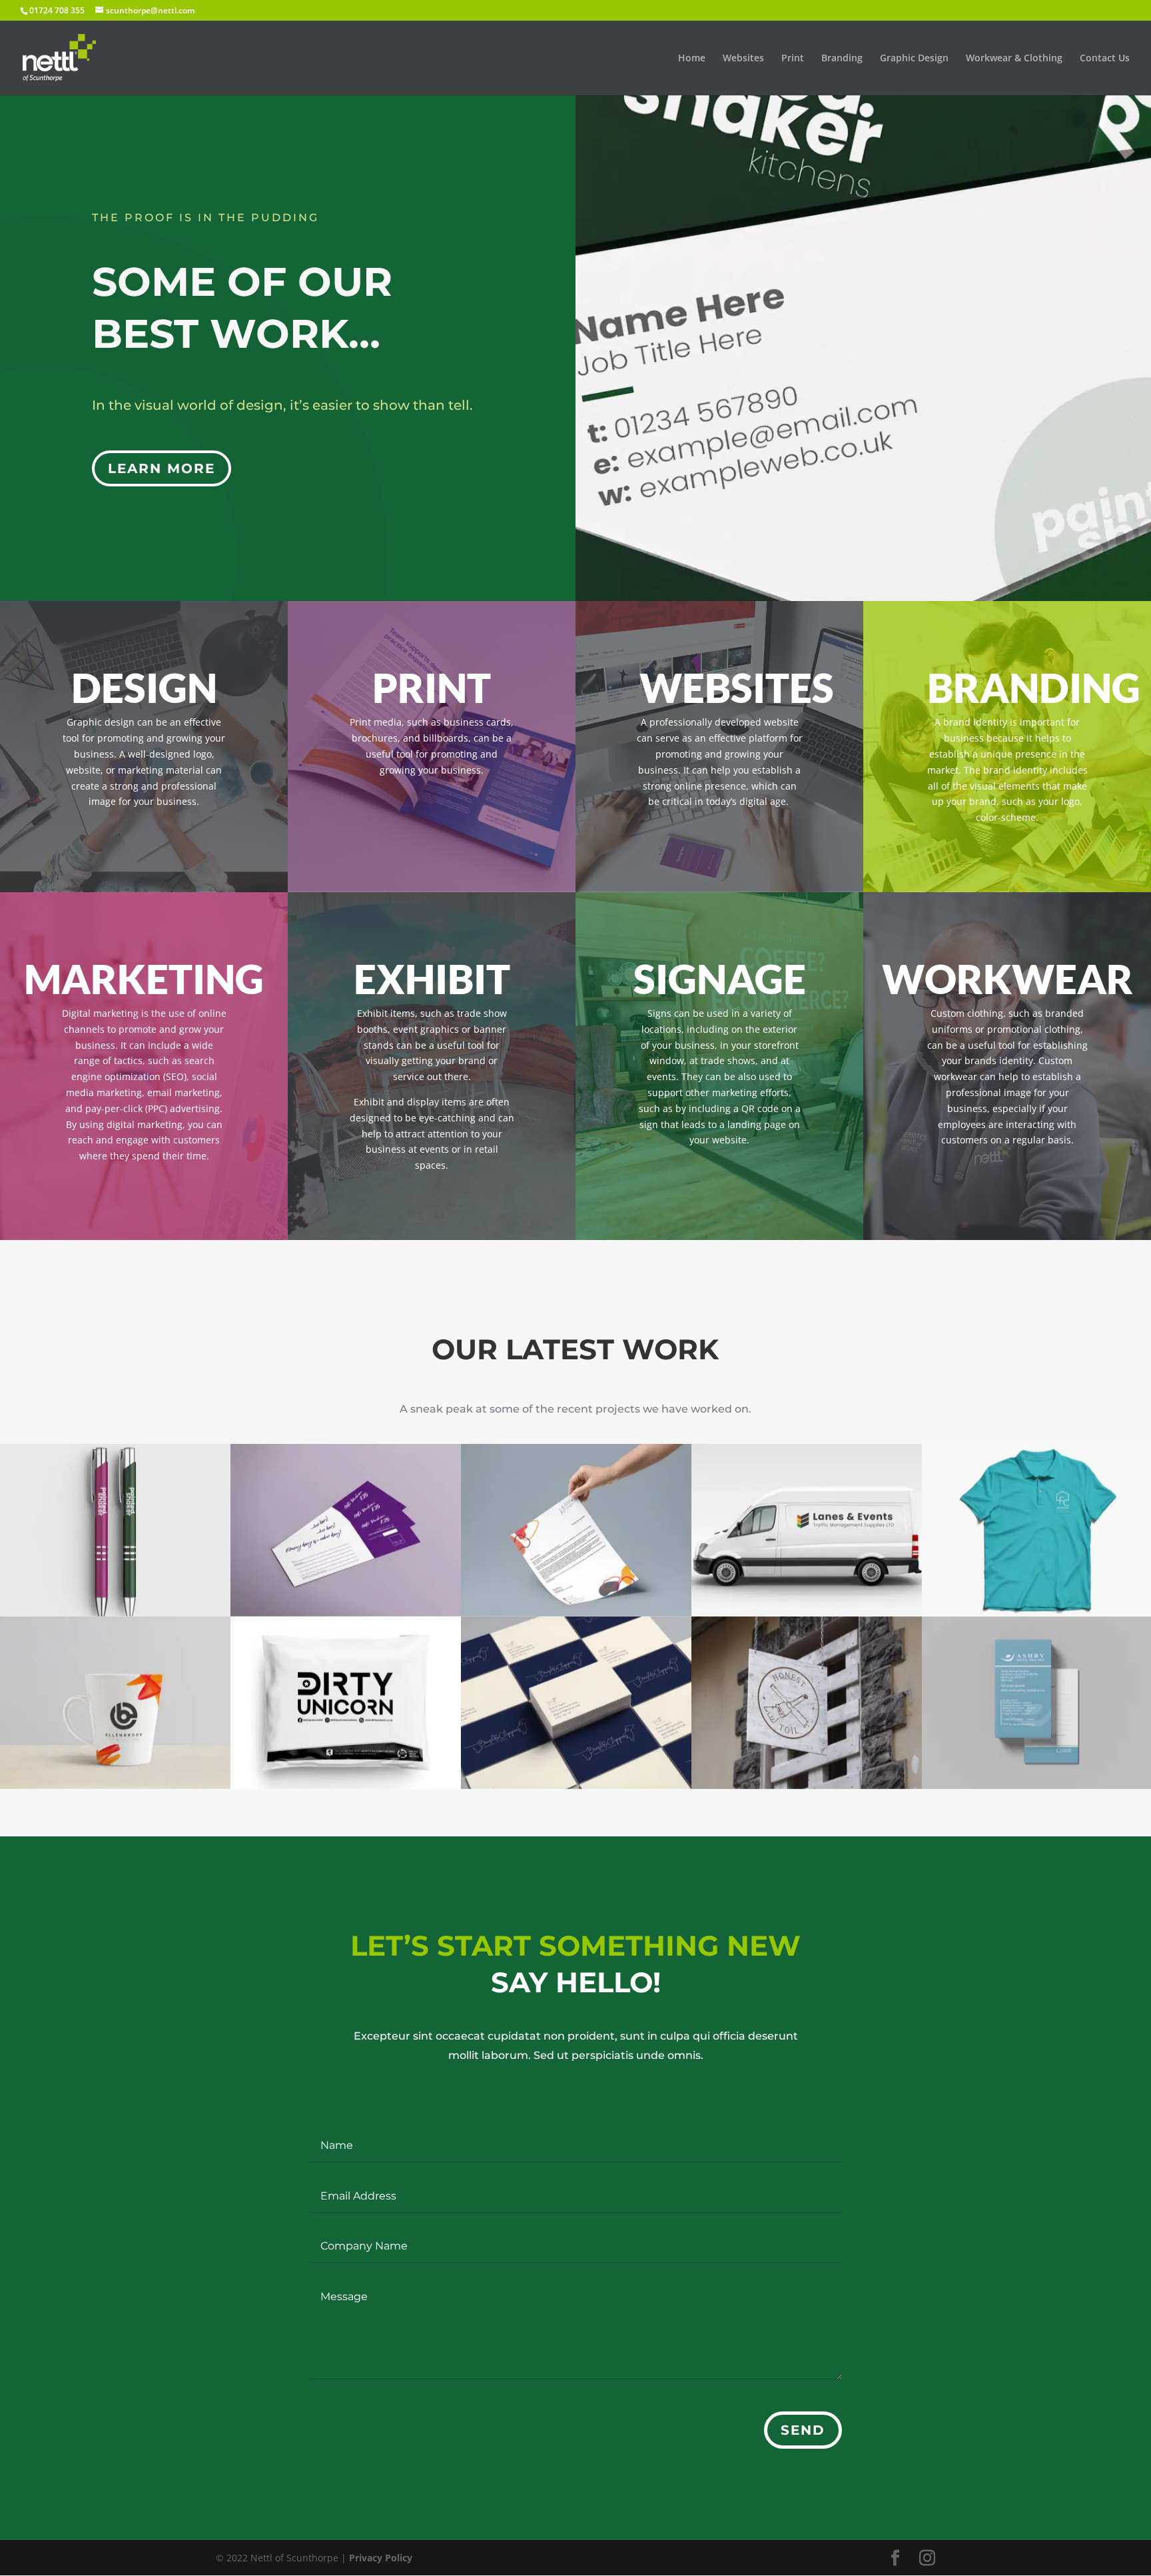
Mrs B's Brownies (346, 1530)
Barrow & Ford (807, 1703)
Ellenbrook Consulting (115, 1703)
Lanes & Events (807, 1530)
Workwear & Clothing (1014, 59)
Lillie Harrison (576, 1530)
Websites (743, 59)
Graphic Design (914, 59)
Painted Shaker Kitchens (115, 1530)
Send (803, 2430)
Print (793, 59)
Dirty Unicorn (346, 1703)
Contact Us (1105, 59)
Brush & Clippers (576, 1703)
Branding (842, 59)
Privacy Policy (381, 2558)
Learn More (162, 468)
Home (692, 59)
